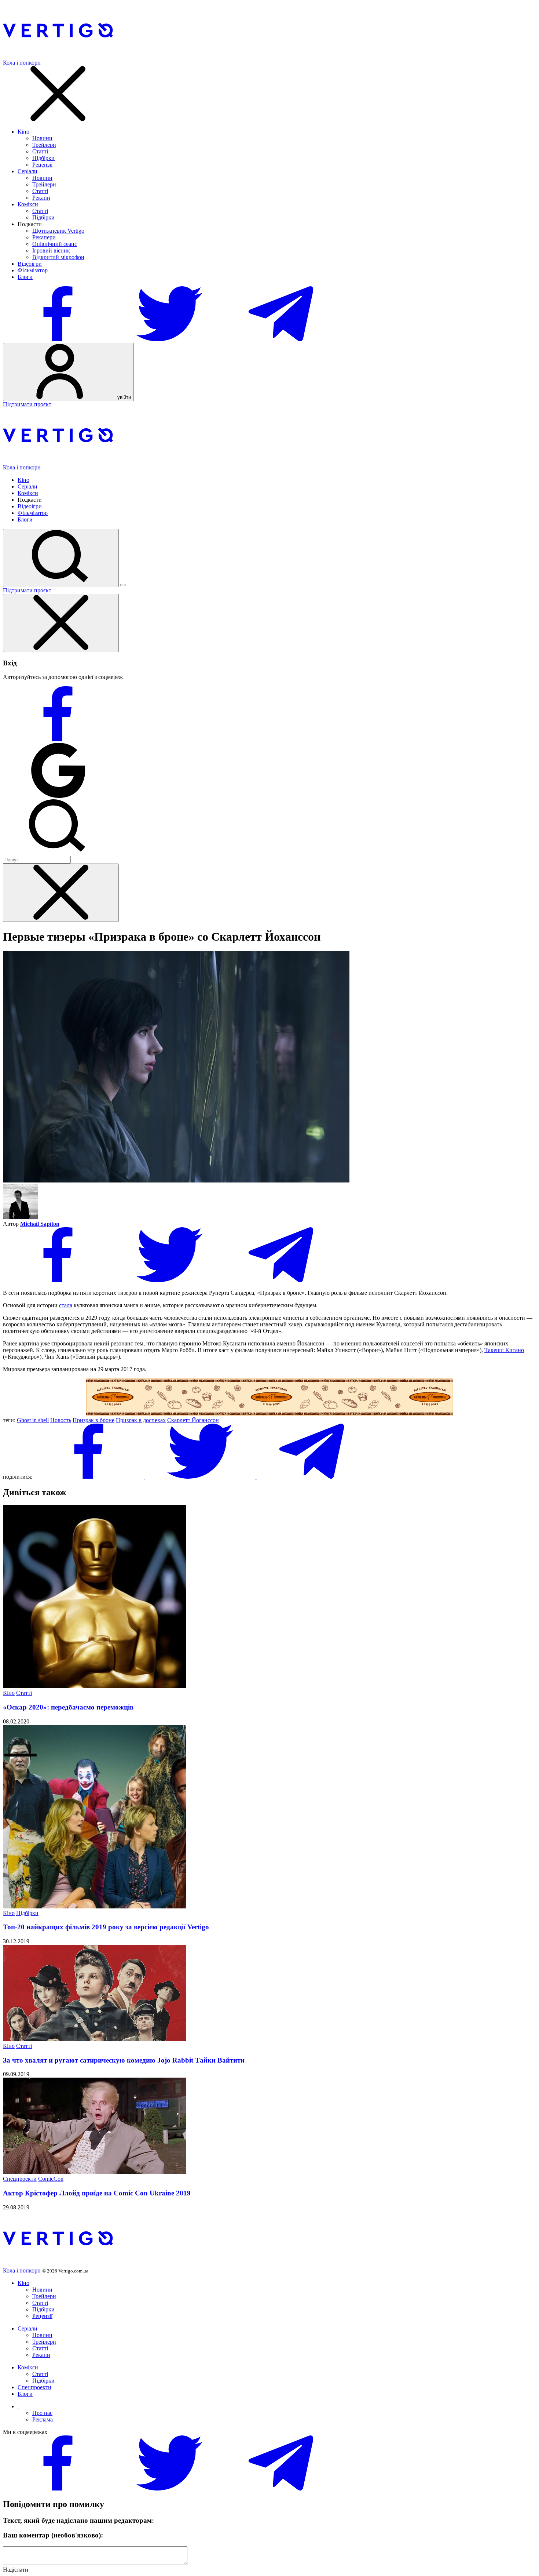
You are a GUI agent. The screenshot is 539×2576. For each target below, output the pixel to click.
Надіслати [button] (16, 2570)
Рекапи (41, 198)
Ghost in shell (33, 1420)
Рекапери (44, 237)
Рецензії (42, 165)
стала (66, 1305)
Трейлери (44, 145)
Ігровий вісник (51, 250)
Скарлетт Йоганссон (193, 1420)
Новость (61, 1420)
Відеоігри (30, 264)
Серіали (27, 171)
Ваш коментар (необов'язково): (53, 2535)
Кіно (23, 132)
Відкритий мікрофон (58, 257)
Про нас (42, 2413)
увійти (123, 397)
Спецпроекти (20, 2179)
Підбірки (43, 158)
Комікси (28, 204)
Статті (40, 151)
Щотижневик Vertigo (58, 231)
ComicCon (51, 2179)
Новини (42, 138)
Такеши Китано (504, 1350)
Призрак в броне (93, 1420)
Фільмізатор (33, 270)
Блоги (25, 277)
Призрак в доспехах (141, 1420)
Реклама (43, 2419)
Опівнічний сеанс (55, 244)
